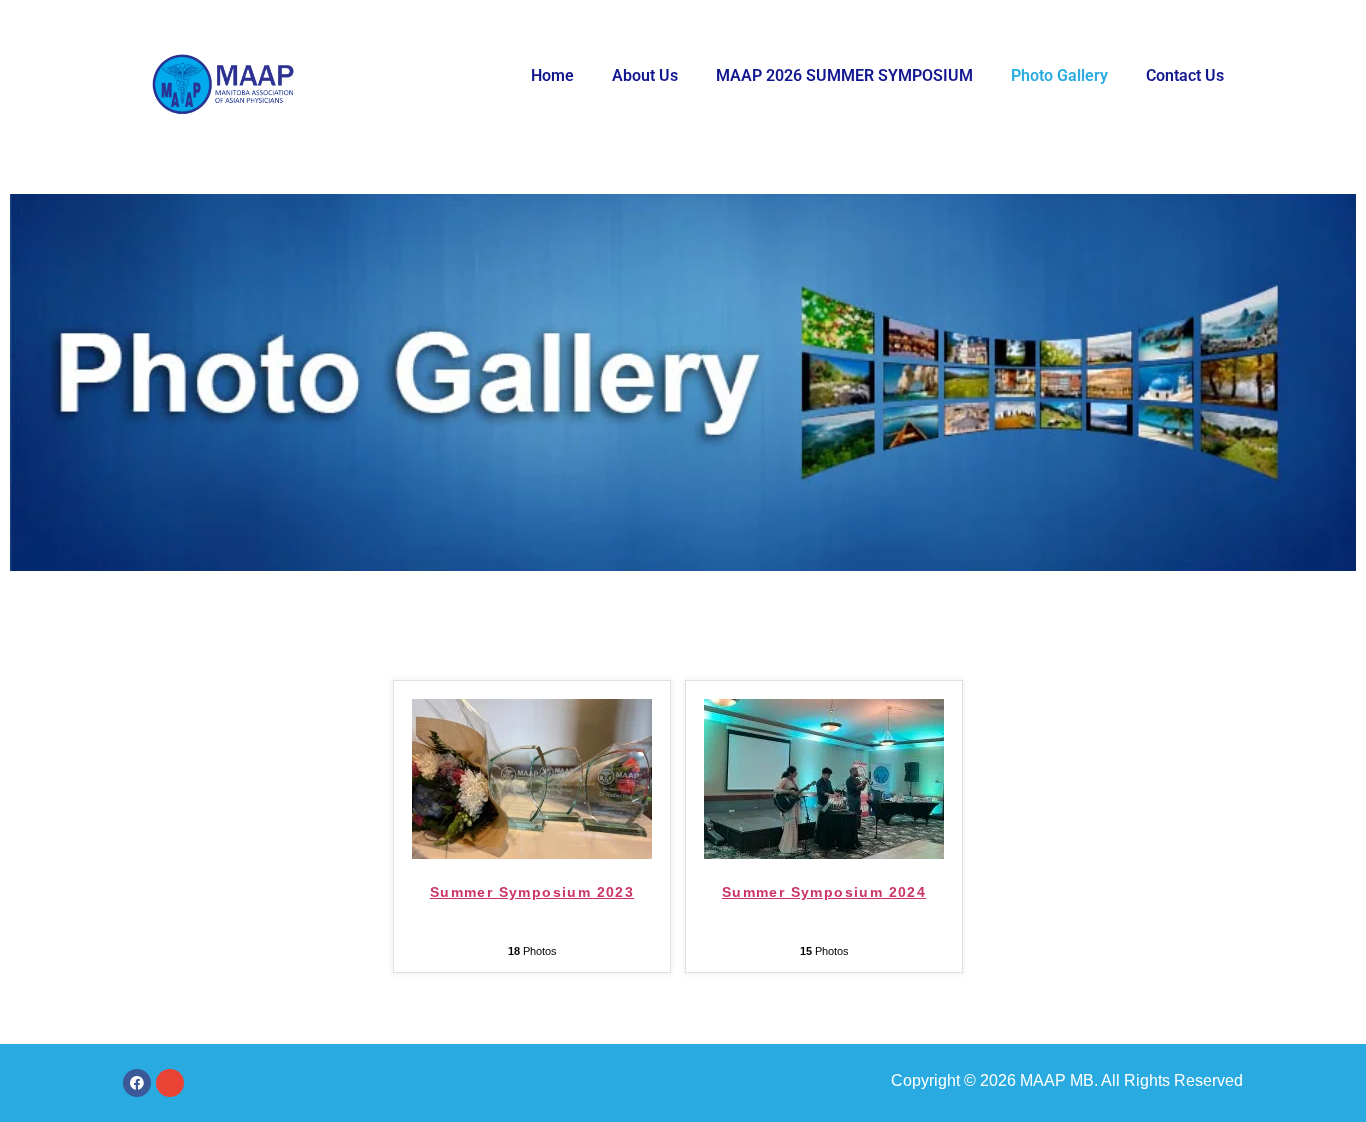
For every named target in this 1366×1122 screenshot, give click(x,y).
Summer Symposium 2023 (532, 892)
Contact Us (1185, 75)
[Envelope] (170, 1083)
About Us (645, 75)
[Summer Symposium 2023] (532, 853)
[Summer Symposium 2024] (824, 853)
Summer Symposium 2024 (824, 892)
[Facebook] (137, 1083)
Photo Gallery (1059, 75)
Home (552, 75)
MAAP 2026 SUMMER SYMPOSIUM (844, 75)
